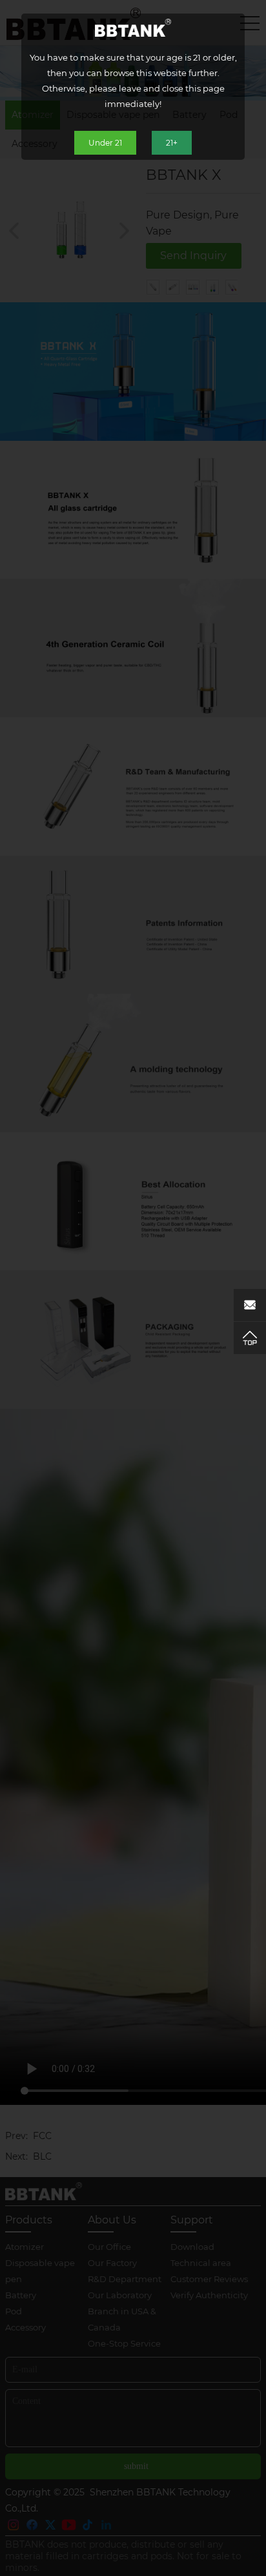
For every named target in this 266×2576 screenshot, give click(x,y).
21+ (172, 143)
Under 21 (105, 143)
